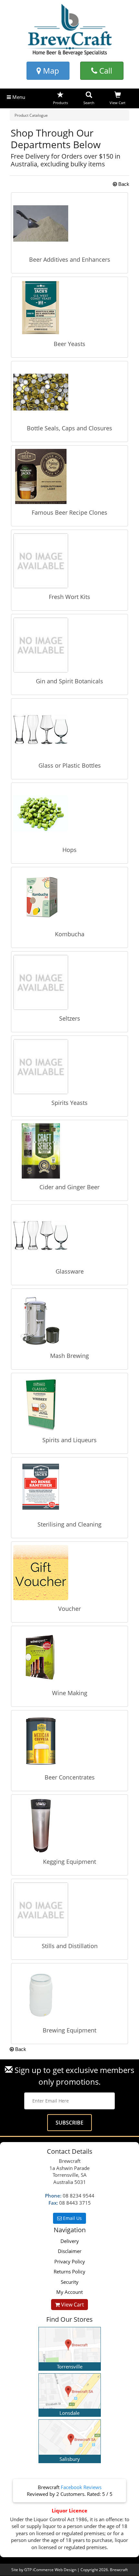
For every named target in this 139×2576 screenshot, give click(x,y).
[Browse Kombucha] (69, 898)
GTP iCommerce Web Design (50, 2570)
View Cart (72, 2305)
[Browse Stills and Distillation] (69, 1910)
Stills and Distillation (70, 1946)
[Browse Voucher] (69, 1573)
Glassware (70, 1271)
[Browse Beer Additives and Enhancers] (69, 223)
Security (70, 2282)
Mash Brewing (69, 1356)
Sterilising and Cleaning (69, 1524)
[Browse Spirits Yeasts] (69, 1067)
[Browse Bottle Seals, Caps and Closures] (69, 392)
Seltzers (70, 1018)
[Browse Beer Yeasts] (69, 308)
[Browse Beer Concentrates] (69, 1741)
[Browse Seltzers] (69, 982)
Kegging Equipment (69, 1862)
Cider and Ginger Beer (69, 1187)
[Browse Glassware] (69, 1235)
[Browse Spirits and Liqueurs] (69, 1404)
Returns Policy (69, 2271)
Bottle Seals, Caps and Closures (69, 428)
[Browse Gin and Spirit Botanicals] (69, 645)
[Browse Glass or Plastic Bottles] (69, 729)
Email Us (72, 2218)
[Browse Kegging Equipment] (69, 1826)
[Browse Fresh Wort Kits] (69, 561)
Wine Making (70, 1693)
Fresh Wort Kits (69, 597)
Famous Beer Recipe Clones (69, 512)
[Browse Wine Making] (69, 1657)
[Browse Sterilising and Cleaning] (69, 1488)
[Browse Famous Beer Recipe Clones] (69, 476)
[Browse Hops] (69, 814)
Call (105, 71)
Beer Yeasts (69, 344)
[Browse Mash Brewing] (69, 1320)
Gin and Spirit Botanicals (69, 681)
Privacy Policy (70, 2261)
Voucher (69, 1609)
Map (50, 71)
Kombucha (70, 934)
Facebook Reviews (81, 2487)
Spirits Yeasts (69, 1103)
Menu (18, 97)
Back (123, 184)
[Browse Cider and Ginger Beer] (69, 1151)
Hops (69, 850)
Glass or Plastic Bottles (70, 765)
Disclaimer (70, 2251)
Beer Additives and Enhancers (70, 259)
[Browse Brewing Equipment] (69, 1994)
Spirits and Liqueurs (69, 1440)
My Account (69, 2292)
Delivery (70, 2241)
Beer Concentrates (70, 1777)
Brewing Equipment (69, 2030)
